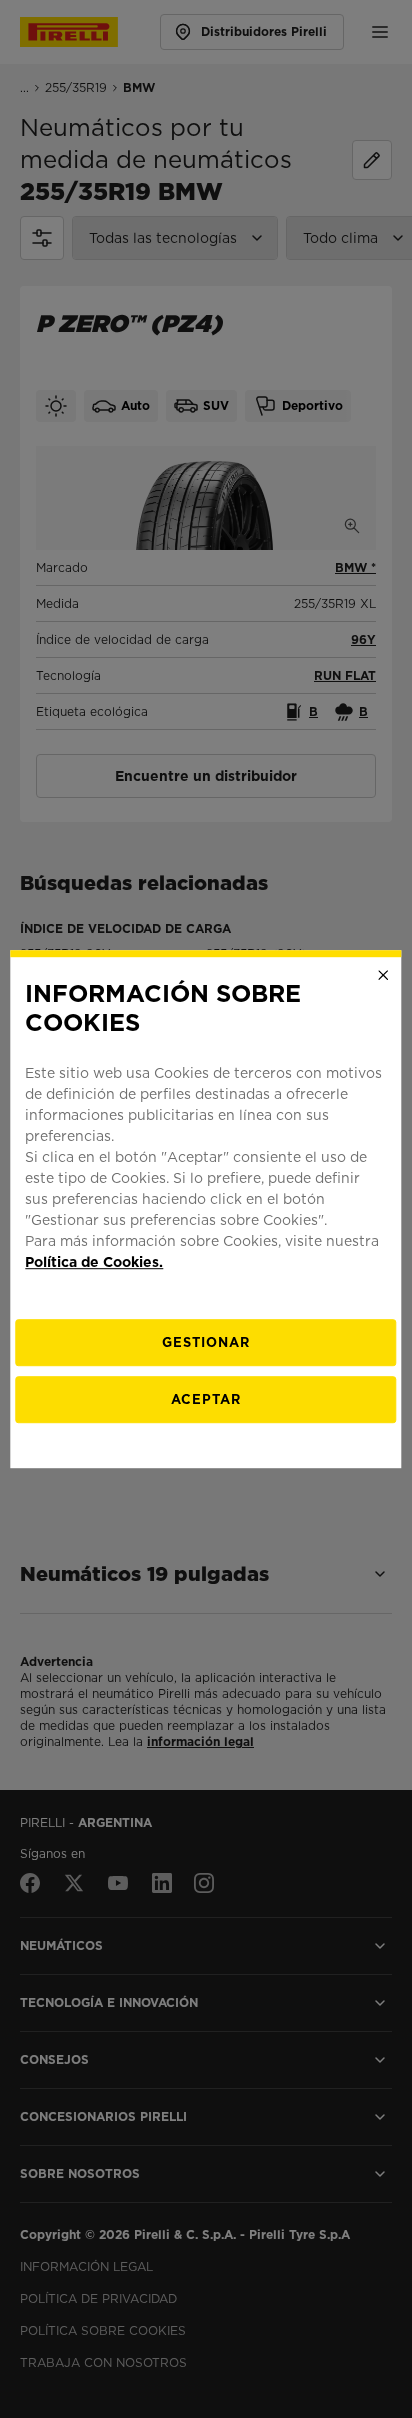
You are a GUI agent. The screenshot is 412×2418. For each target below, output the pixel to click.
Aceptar (206, 1399)
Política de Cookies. (94, 1262)
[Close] (384, 975)
